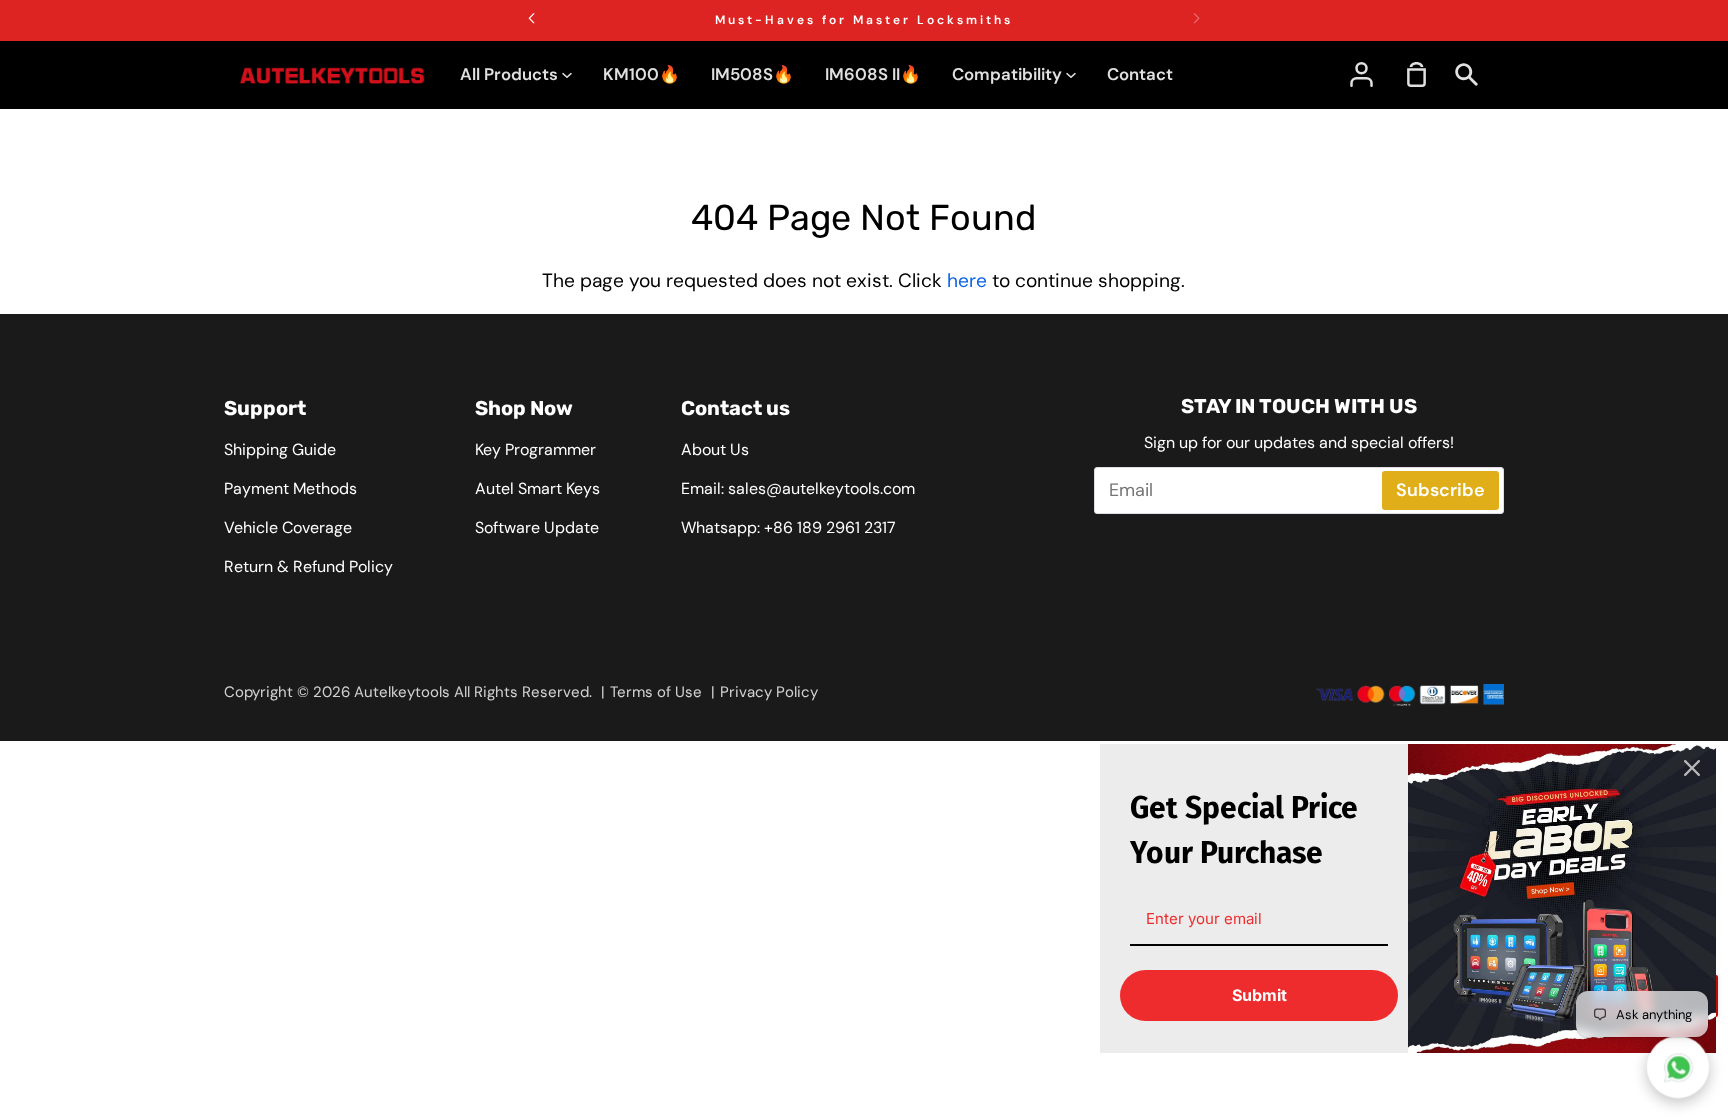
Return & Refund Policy (308, 566)
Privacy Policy (769, 692)
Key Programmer (535, 449)
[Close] (1692, 768)
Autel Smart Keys (537, 488)
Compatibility (1009, 74)
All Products (511, 74)
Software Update (537, 527)
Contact (1140, 74)
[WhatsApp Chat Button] (1678, 1067)
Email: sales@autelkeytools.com (798, 488)
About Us (715, 449)
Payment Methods (290, 488)
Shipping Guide (280, 449)
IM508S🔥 (752, 74)
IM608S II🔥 (873, 74)
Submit (1259, 995)
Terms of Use (656, 692)
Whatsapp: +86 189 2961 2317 (788, 527)
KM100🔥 (641, 74)
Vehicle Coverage (288, 527)
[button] (1197, 18)
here (967, 280)
